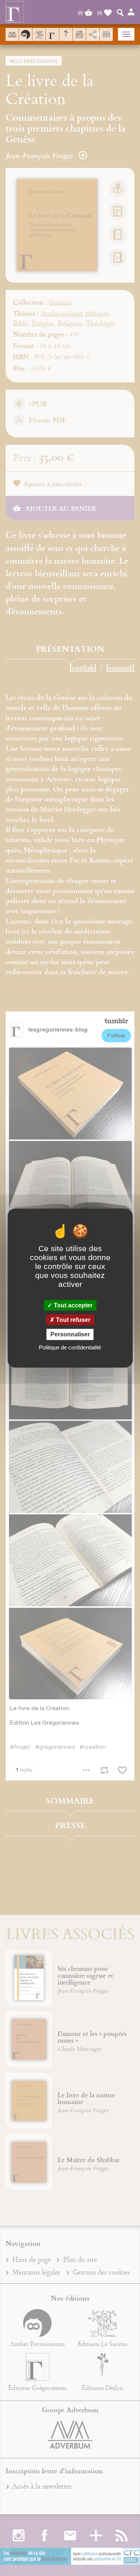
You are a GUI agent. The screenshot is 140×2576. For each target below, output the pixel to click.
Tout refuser (72, 1320)
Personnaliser (70, 1334)
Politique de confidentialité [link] (70, 1347)
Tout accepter (72, 1305)
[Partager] (93, 35)
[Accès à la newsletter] (79, 34)
